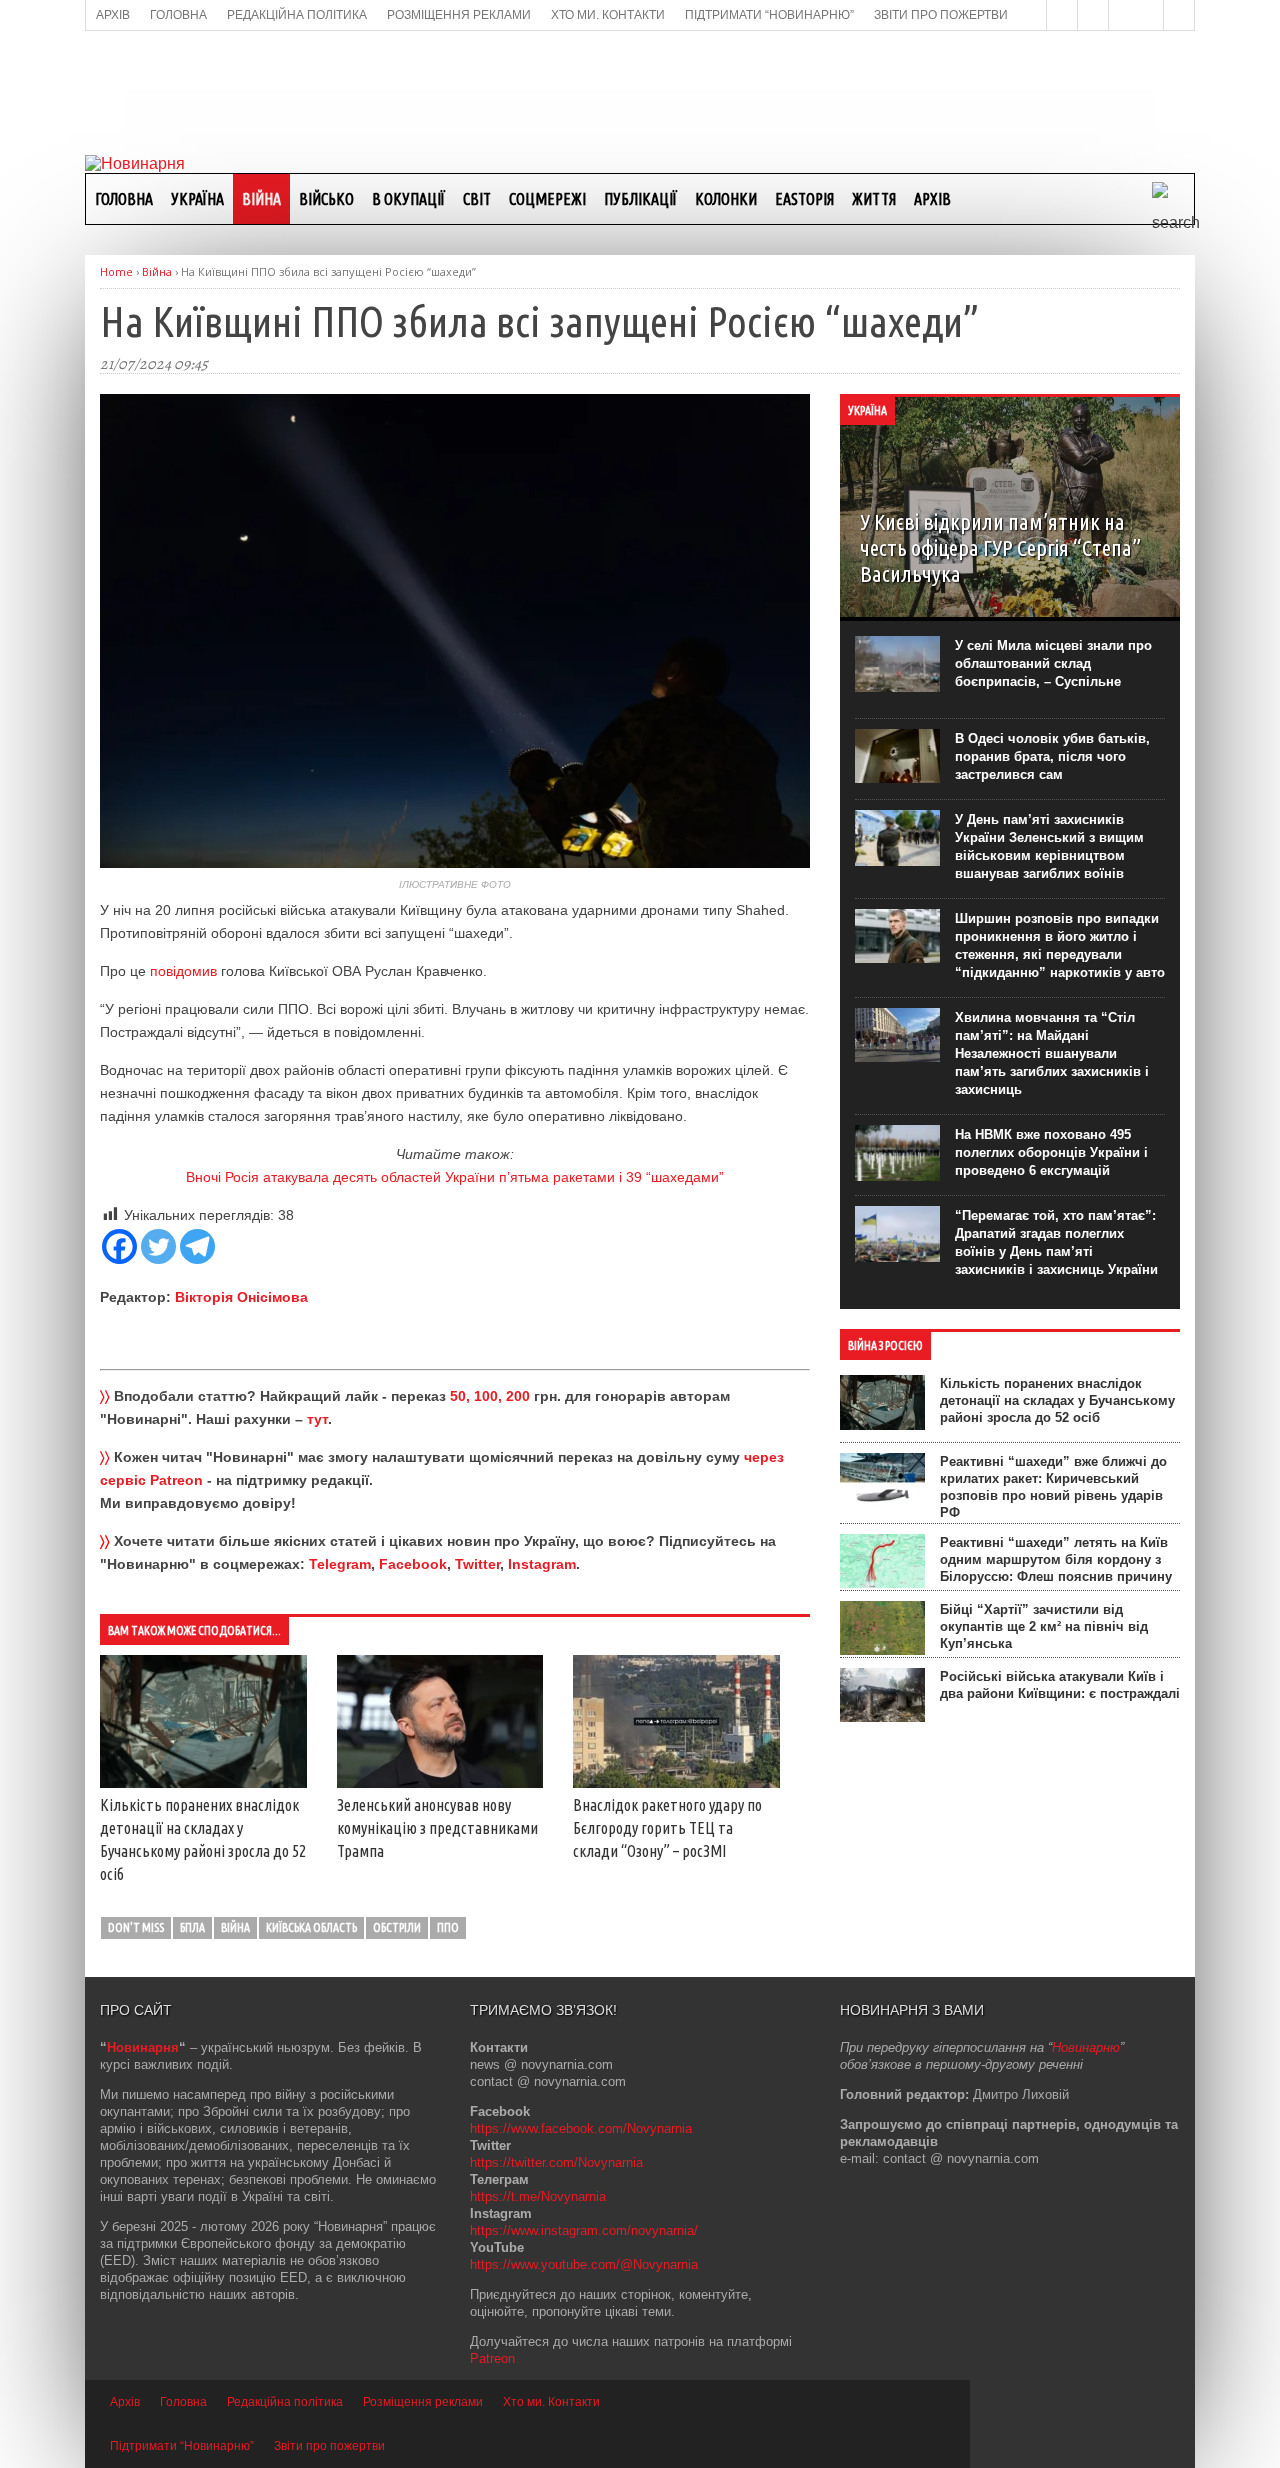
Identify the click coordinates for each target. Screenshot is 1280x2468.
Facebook (413, 1564)
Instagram (542, 1564)
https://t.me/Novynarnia (538, 2196)
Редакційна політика (285, 2402)
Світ (477, 199)
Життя (874, 199)
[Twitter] (158, 1246)
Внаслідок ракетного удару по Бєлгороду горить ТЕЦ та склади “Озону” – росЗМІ (667, 1828)
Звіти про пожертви (329, 2446)
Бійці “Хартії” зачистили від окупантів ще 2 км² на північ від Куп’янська (1044, 1626)
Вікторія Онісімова (241, 1297)
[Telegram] (197, 1246)
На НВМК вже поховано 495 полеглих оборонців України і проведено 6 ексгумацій (1051, 1152)
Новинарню (1086, 2047)
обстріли (397, 1927)
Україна (197, 199)
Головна (124, 199)
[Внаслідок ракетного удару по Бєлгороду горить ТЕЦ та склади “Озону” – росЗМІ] (676, 1783)
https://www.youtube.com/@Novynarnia (584, 2264)
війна (235, 1927)
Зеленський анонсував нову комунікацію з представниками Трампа (437, 1828)
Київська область (311, 1927)
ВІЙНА (261, 199)
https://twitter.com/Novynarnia (556, 2162)
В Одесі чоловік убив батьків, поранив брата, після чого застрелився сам (1052, 756)
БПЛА (192, 1927)
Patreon (492, 2358)
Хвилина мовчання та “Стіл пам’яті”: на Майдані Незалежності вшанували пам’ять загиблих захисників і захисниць (1052, 1053)
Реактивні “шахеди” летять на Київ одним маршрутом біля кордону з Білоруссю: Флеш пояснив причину (1056, 1559)
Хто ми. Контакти (551, 2402)
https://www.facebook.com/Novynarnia (581, 2128)
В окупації (408, 199)
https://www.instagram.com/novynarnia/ (584, 2230)
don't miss (136, 1927)
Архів (932, 199)
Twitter (477, 1564)
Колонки (726, 199)
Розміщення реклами (423, 2402)
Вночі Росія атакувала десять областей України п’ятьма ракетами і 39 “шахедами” (455, 1177)
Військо (326, 199)
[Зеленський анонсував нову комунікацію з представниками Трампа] (440, 1783)
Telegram (340, 1564)
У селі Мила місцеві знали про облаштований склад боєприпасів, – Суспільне (1053, 663)
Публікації (640, 199)
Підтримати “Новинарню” (182, 2446)
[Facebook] (119, 1246)
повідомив (183, 971)
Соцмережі (547, 199)
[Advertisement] (640, 91)
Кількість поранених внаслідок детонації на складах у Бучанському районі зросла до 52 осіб (1057, 1400)
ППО (448, 1927)
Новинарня (143, 2047)
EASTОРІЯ (804, 199)
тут (317, 1419)
